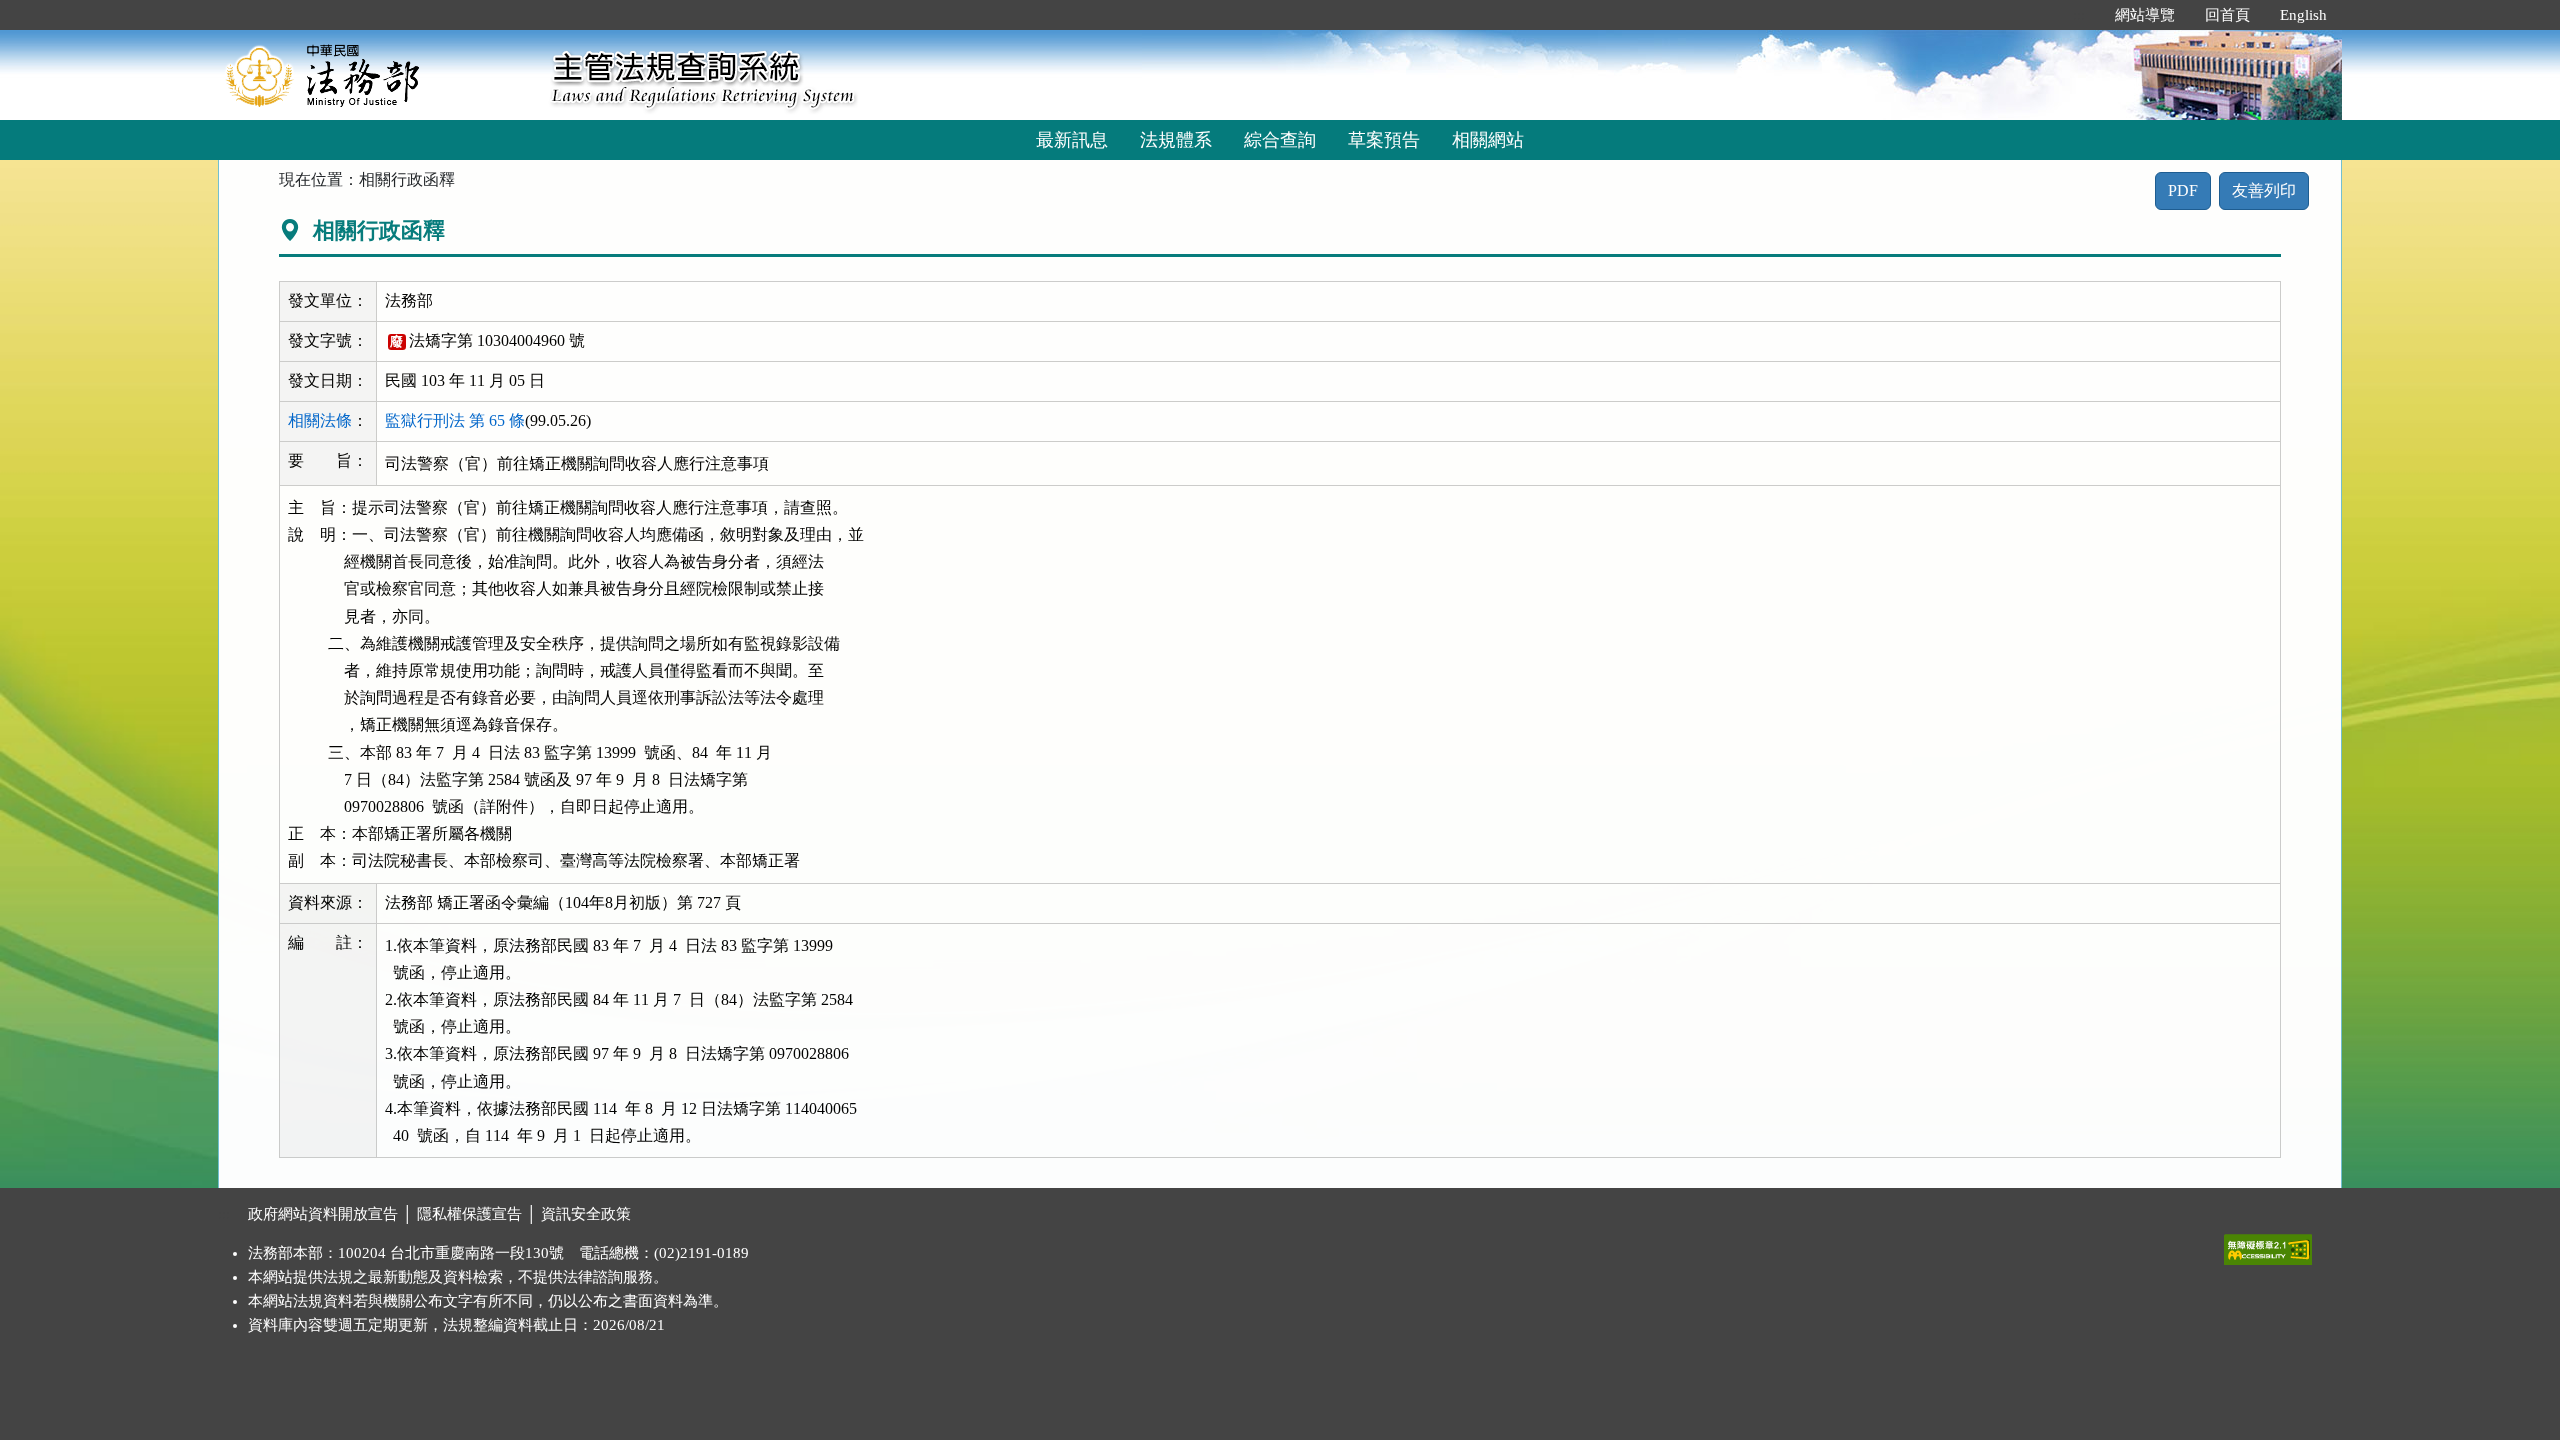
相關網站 (1488, 140)
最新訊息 (1072, 140)
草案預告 (1384, 140)
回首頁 (2227, 15)
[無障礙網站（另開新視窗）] (2268, 1245)
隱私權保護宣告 (469, 1214)
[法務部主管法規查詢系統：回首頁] (378, 74)
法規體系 (1176, 140)
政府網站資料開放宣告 (323, 1214)
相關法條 (320, 420)
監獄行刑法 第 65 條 (455, 420)
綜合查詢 (1280, 140)
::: (2079, 15)
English (2303, 15)
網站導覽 (2145, 15)
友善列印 (2264, 190)
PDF (2183, 190)
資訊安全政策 (586, 1214)
